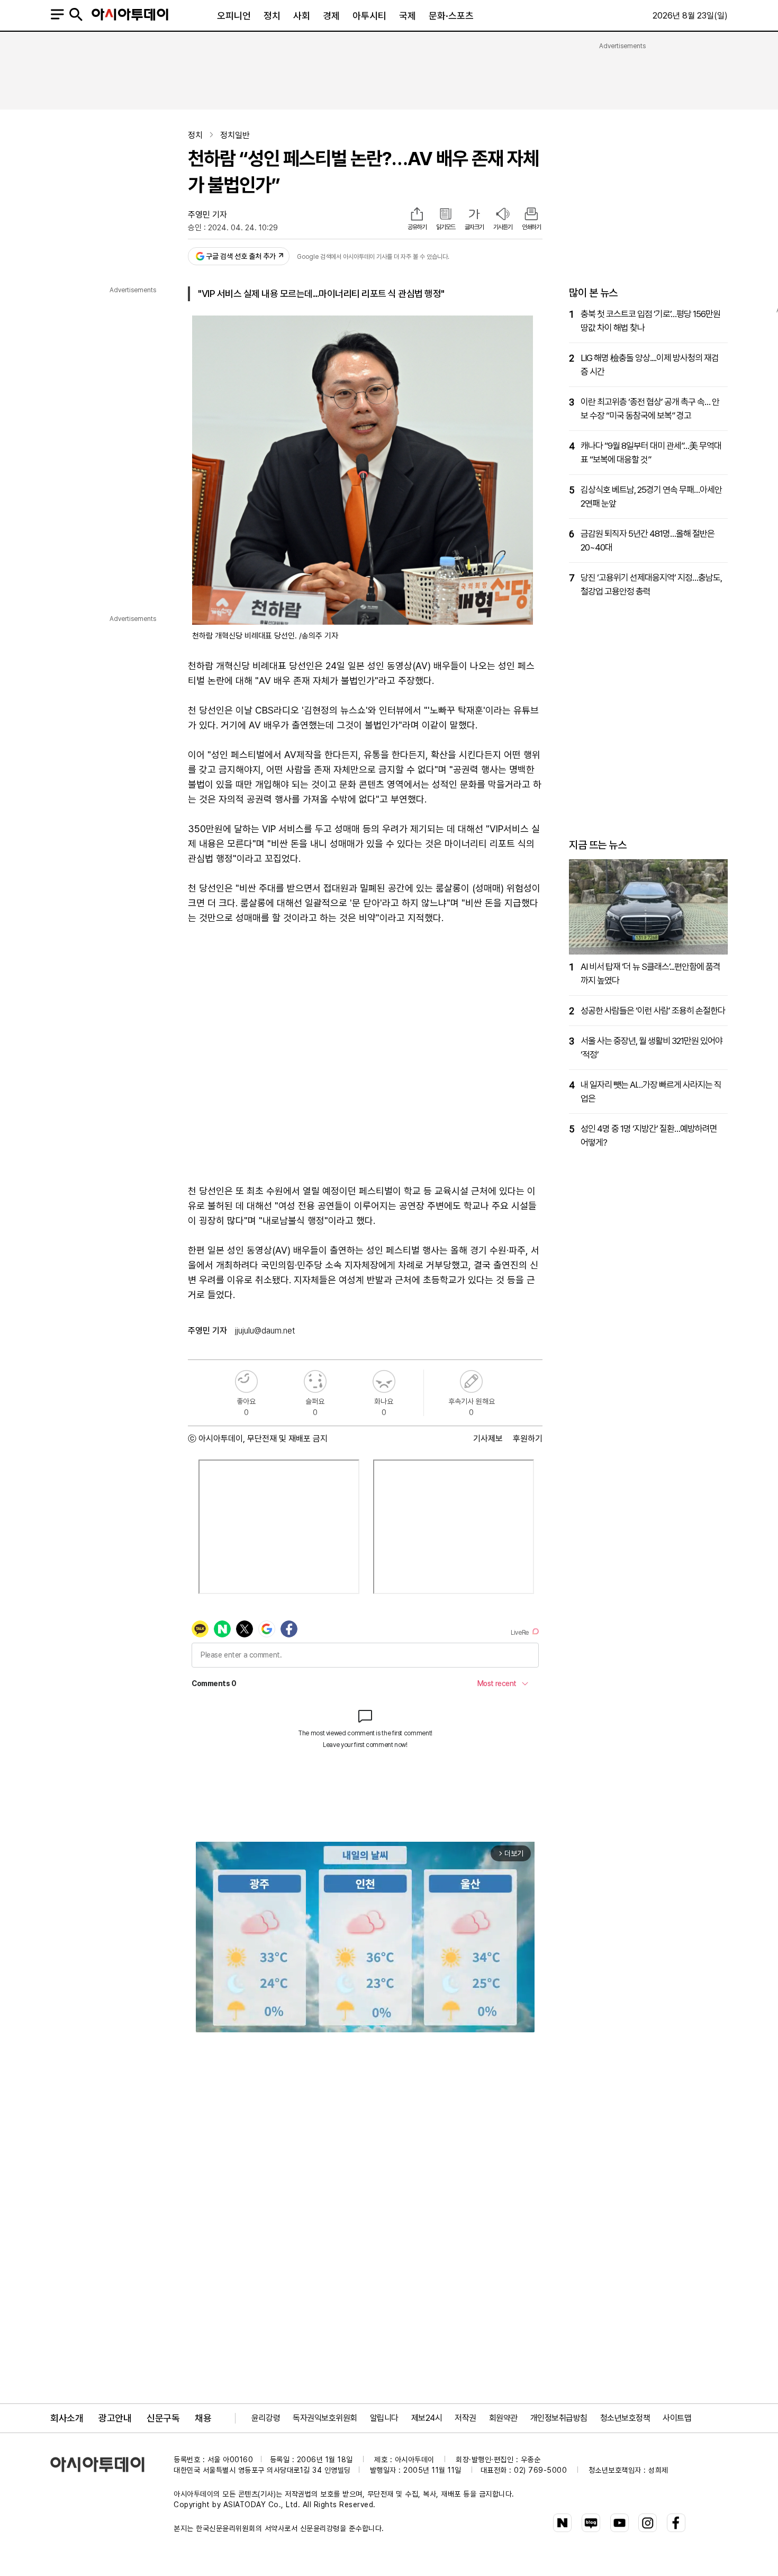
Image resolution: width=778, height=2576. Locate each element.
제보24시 (427, 2418)
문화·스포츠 (451, 16)
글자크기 (474, 227)
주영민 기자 (207, 215)
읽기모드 (446, 227)
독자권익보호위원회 (325, 2418)
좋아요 (246, 1381)
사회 (302, 16)
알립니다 (384, 2418)
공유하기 (417, 227)
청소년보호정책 (625, 2418)
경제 (331, 16)
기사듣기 (503, 227)
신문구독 (163, 2418)
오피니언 (234, 16)
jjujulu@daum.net (265, 1331)
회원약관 (503, 2418)
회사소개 (67, 2418)
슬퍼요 (315, 1381)
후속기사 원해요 (471, 1381)
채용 (203, 2418)
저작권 (465, 2418)
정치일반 (235, 135)
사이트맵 (677, 2418)
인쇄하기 (531, 227)
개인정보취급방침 (559, 2418)
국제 (408, 16)
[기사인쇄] (531, 215)
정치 (272, 16)
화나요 (384, 1381)
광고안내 (115, 2418)
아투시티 (369, 16)
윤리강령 (266, 2418)
